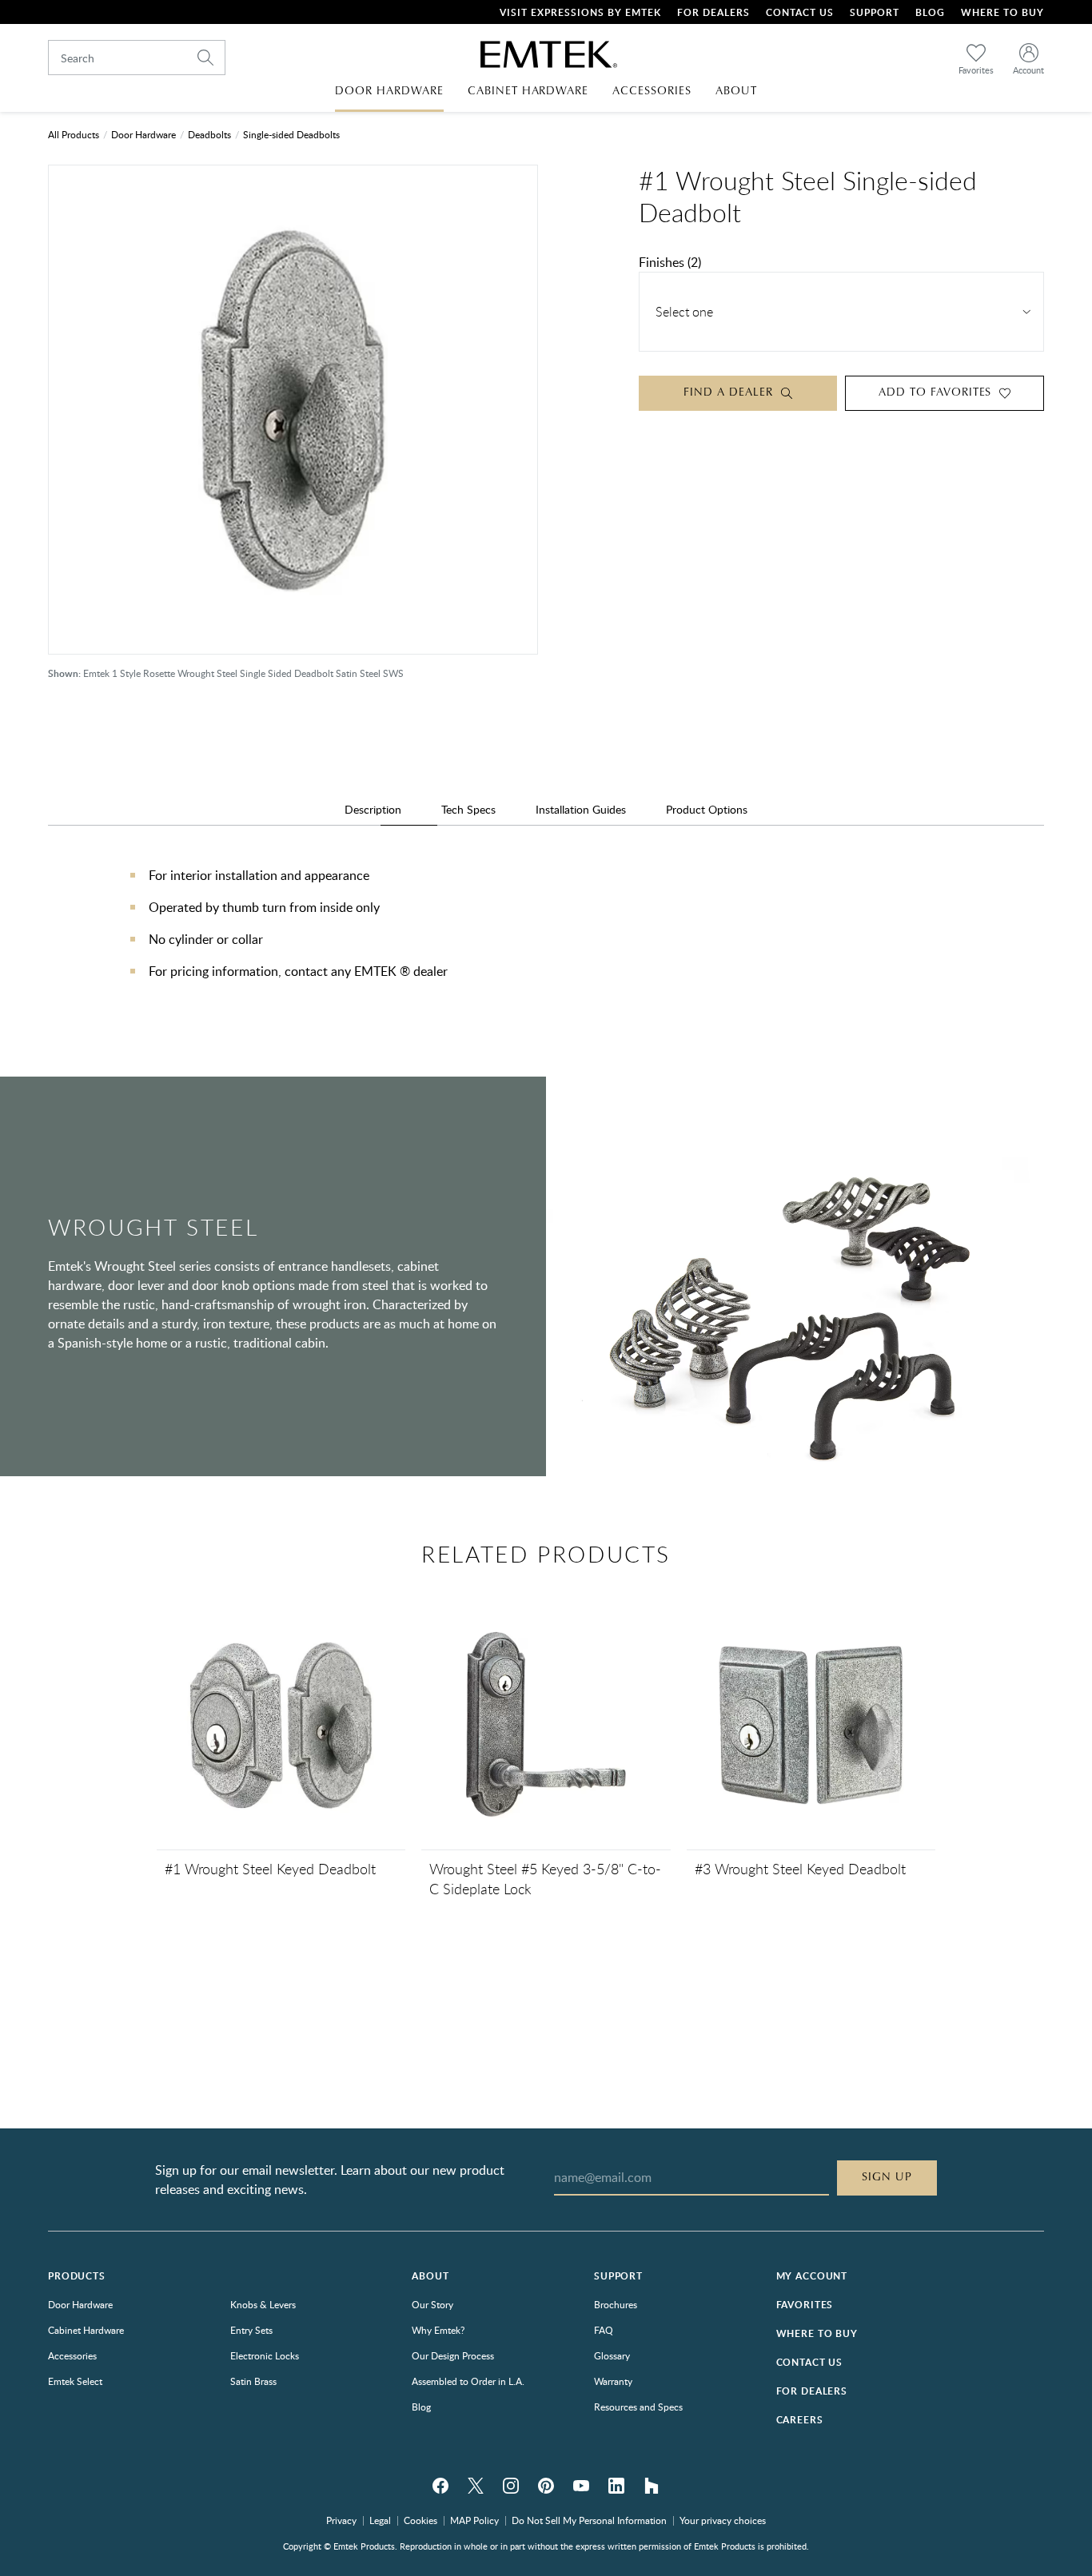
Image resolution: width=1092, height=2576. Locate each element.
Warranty (613, 2381)
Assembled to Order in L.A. (468, 2381)
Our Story (432, 2304)
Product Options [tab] (707, 809)
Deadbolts (209, 134)
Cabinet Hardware (86, 2330)
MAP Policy (474, 2520)
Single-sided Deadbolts (291, 134)
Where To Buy (1002, 12)
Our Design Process (453, 2355)
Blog (930, 12)
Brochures (616, 2304)
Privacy (341, 2520)
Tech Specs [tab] (468, 809)
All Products (74, 134)
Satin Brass (253, 2381)
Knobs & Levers (263, 2304)
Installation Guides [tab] (581, 809)
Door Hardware (143, 134)
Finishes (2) (670, 262)
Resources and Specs (638, 2407)
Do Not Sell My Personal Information (589, 2520)
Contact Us (800, 12)
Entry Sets (251, 2330)
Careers (800, 2420)
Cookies (420, 2520)
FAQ (604, 2330)
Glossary (612, 2355)
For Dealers (713, 12)
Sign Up (887, 2177)
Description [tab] (373, 809)
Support (875, 12)
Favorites (805, 2305)
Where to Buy (817, 2333)
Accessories (72, 2355)
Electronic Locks (265, 2355)
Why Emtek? (438, 2330)
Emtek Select (75, 2381)
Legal (380, 2520)
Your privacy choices (723, 2520)
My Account (812, 2276)
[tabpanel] (546, 939)
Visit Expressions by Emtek (580, 12)
